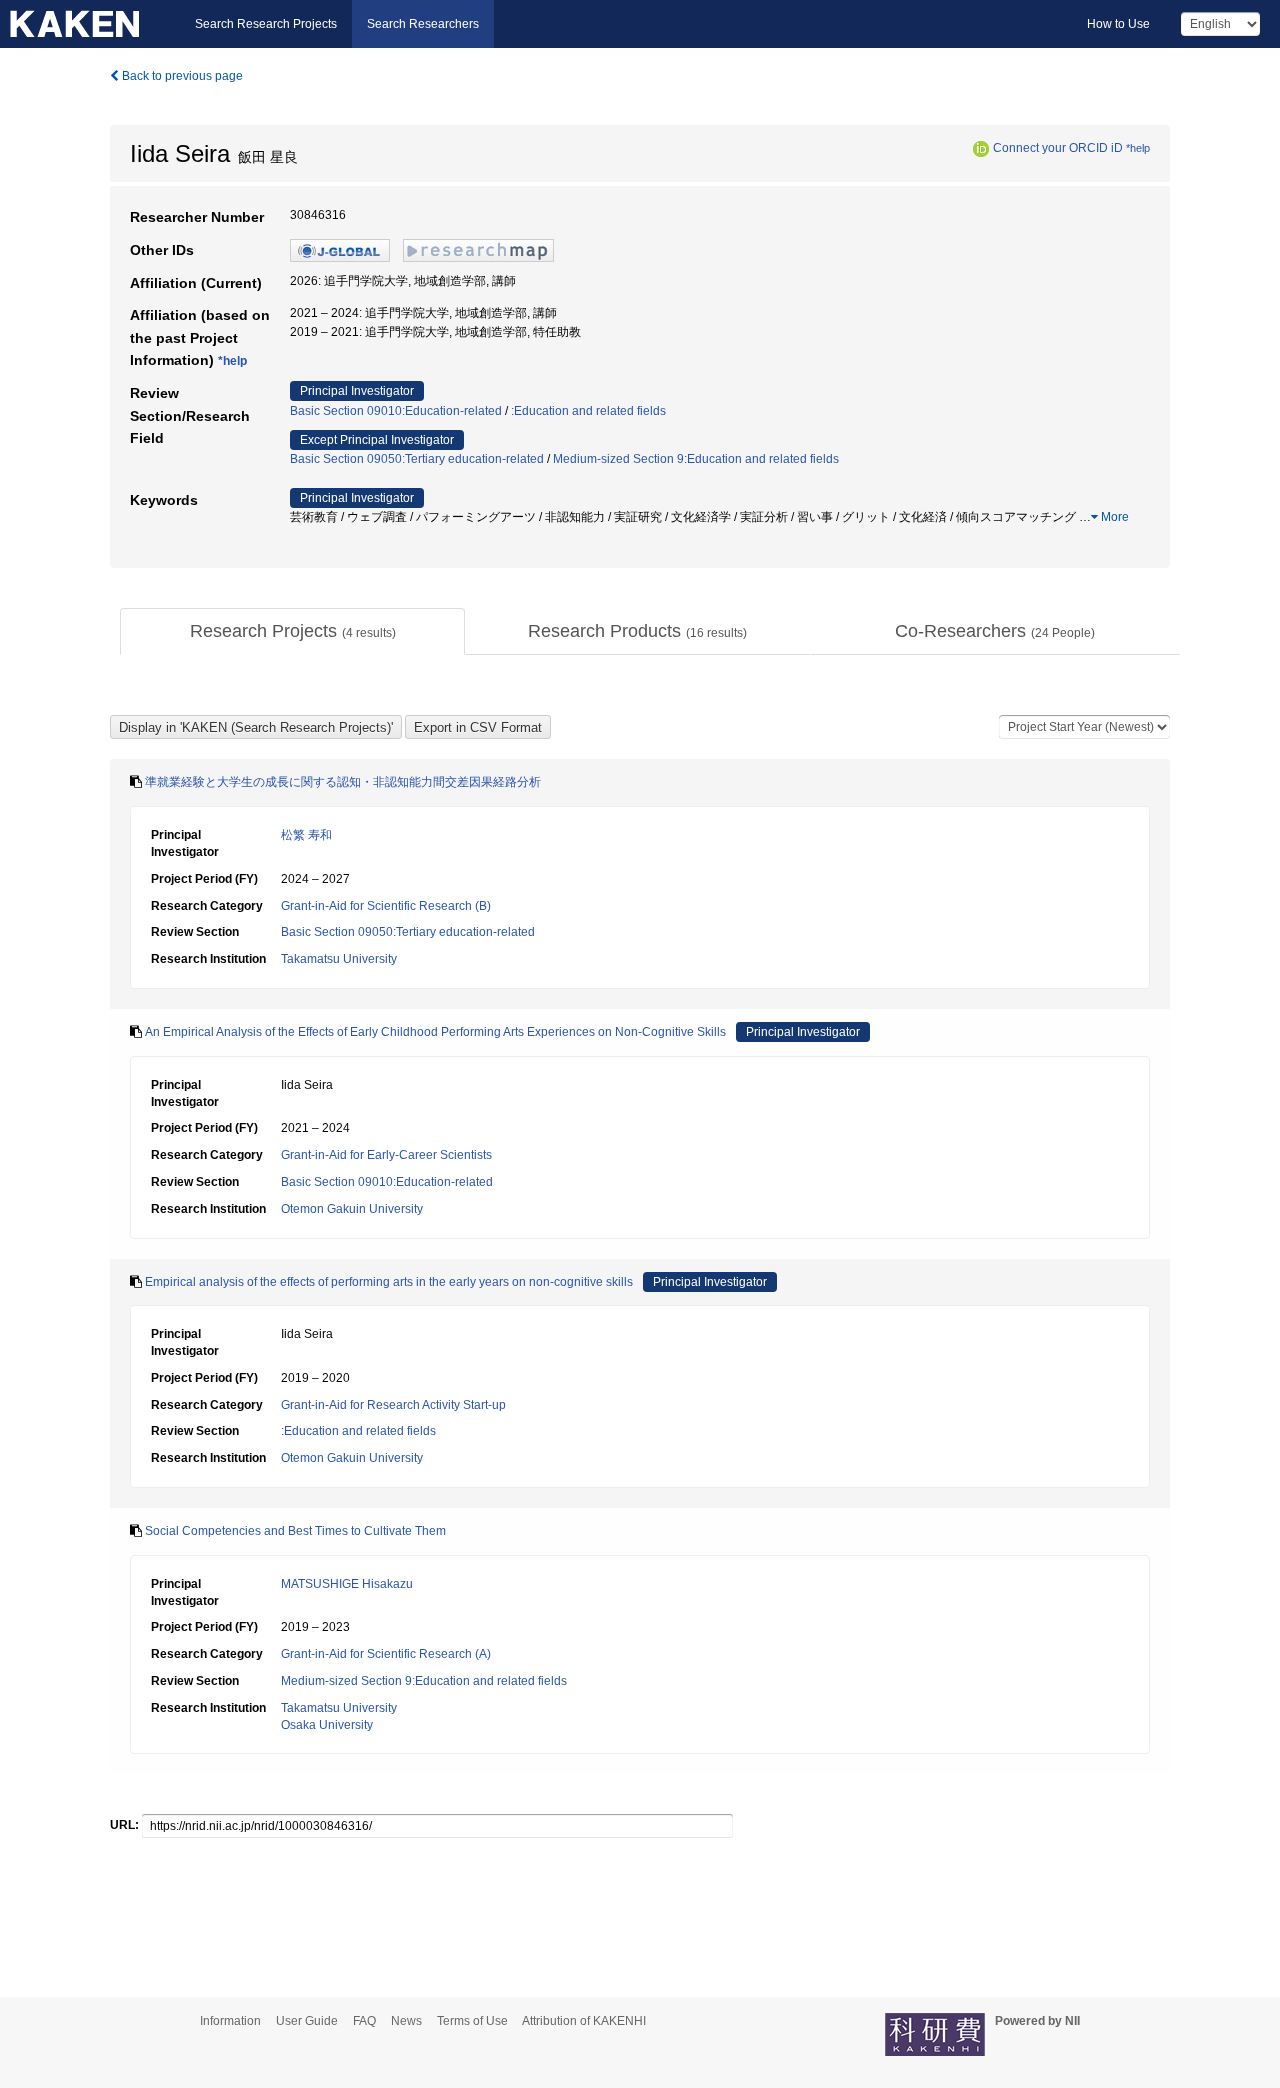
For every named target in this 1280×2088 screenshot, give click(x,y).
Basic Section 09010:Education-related (396, 411)
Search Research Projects (266, 24)
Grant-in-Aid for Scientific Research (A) (386, 1654)
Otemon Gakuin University (352, 1209)
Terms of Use (472, 2021)
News (406, 2021)
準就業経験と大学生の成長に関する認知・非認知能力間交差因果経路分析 (343, 782)
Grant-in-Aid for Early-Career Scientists (386, 1155)
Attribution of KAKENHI (584, 2021)
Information (230, 2021)
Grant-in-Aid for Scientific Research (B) (386, 906)
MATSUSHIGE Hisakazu (347, 1584)
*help (1138, 148)
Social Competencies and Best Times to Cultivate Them (295, 1531)
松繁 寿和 (306, 835)
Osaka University (327, 1725)
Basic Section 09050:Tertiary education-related (417, 459)
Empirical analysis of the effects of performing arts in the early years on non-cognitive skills (389, 1282)
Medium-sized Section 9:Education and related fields (696, 459)
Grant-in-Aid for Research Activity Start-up (393, 1405)
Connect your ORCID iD (1058, 148)
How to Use (1118, 24)
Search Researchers (423, 24)
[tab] (292, 632)
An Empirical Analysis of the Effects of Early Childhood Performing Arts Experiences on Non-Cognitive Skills (435, 1032)
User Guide (307, 2021)
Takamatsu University (339, 959)
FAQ (364, 2021)
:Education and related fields (588, 411)
